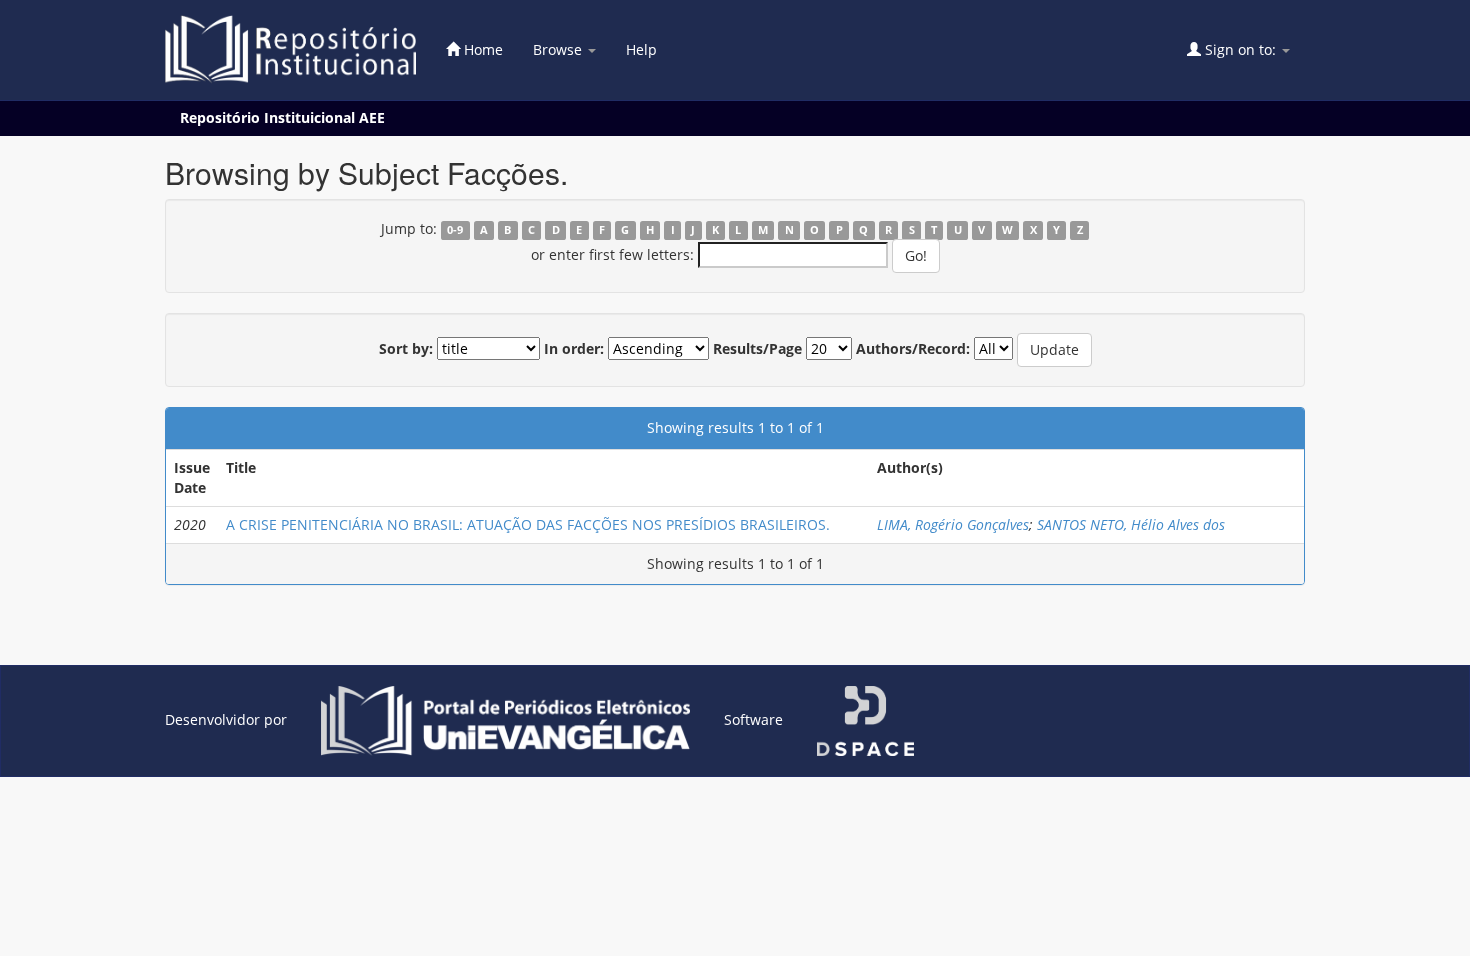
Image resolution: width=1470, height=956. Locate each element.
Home (481, 49)
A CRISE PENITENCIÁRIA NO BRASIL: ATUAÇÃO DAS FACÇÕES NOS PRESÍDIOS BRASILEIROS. (528, 524)
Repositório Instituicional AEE (282, 117)
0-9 (455, 230)
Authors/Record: (913, 348)
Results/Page (757, 348)
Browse (559, 49)
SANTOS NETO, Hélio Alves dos (1131, 524)
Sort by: (406, 348)
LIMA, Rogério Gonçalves (953, 524)
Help (641, 49)
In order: (574, 348)
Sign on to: (1240, 49)
